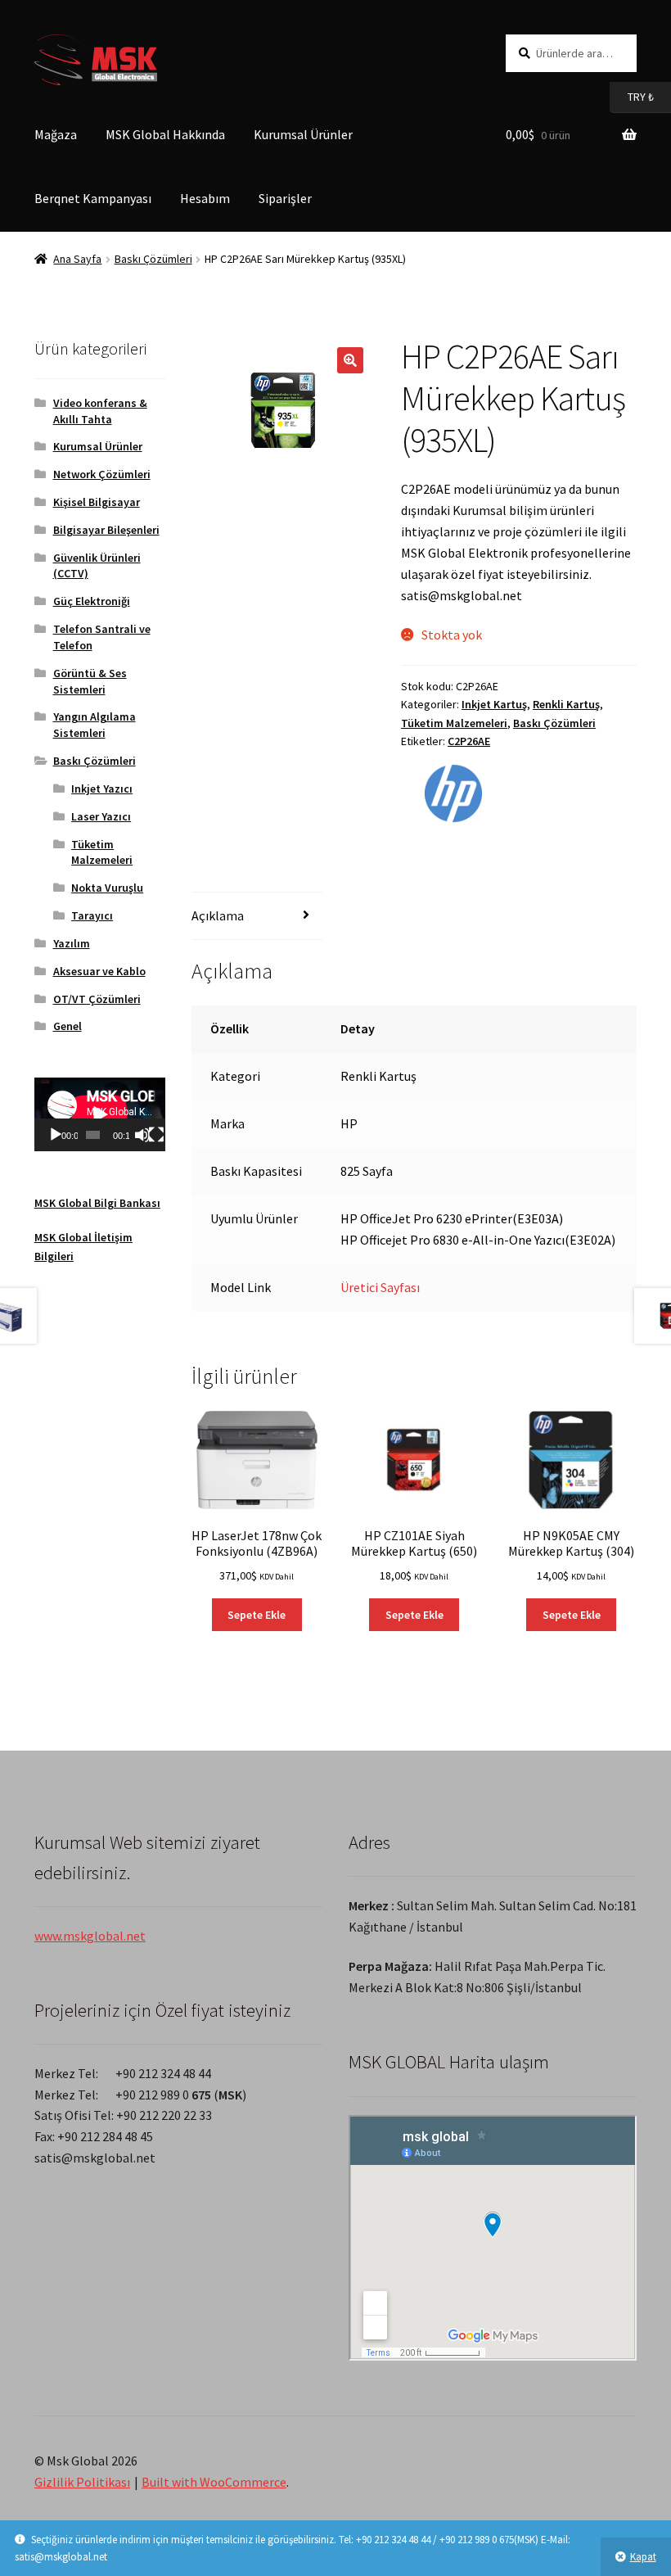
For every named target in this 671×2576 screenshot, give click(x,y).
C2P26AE (469, 741)
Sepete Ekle (257, 1615)
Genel (68, 1026)
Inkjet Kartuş (494, 704)
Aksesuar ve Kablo (99, 971)
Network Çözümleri (102, 474)
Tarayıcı (92, 915)
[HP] (453, 793)
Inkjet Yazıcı (102, 789)
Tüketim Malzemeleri (454, 723)
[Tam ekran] (156, 1135)
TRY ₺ (632, 96)
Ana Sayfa (77, 259)
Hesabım (205, 198)
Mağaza (56, 134)
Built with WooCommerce (214, 2482)
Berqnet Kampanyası (93, 198)
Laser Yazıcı (101, 816)
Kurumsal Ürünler (303, 134)
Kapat (643, 2557)
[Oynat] (56, 1135)
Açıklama (218, 915)
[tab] (257, 917)
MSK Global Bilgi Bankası (97, 1203)
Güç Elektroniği (92, 601)
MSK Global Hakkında (165, 134)
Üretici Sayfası (380, 1287)
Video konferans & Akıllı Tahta (100, 411)
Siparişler (285, 198)
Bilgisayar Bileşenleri (106, 530)
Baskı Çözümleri (153, 259)
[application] (100, 1114)
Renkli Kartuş (566, 704)
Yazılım (72, 943)
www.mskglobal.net (90, 1936)
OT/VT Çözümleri (97, 999)
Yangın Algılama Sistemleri (95, 725)
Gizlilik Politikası (82, 2482)
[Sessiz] (142, 1135)
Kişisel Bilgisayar (97, 502)
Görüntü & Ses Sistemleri (90, 681)
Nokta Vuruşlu (107, 888)
